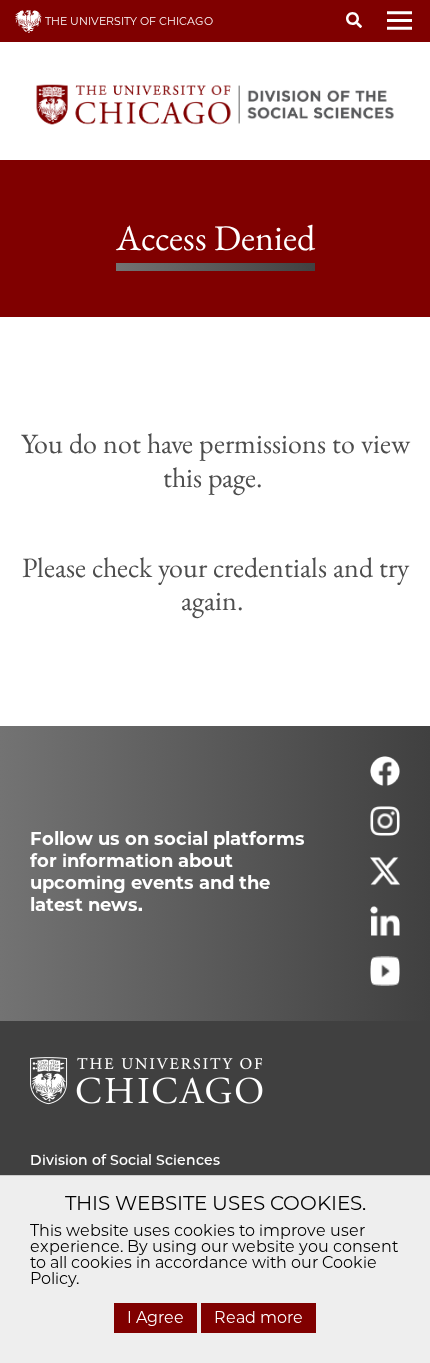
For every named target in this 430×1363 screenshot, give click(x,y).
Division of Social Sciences (125, 1160)
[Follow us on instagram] (385, 829)
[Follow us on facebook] (385, 779)
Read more (258, 1317)
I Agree (155, 1317)
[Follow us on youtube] (385, 979)
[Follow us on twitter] (385, 879)
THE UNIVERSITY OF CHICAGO (127, 21)
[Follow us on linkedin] (385, 929)
